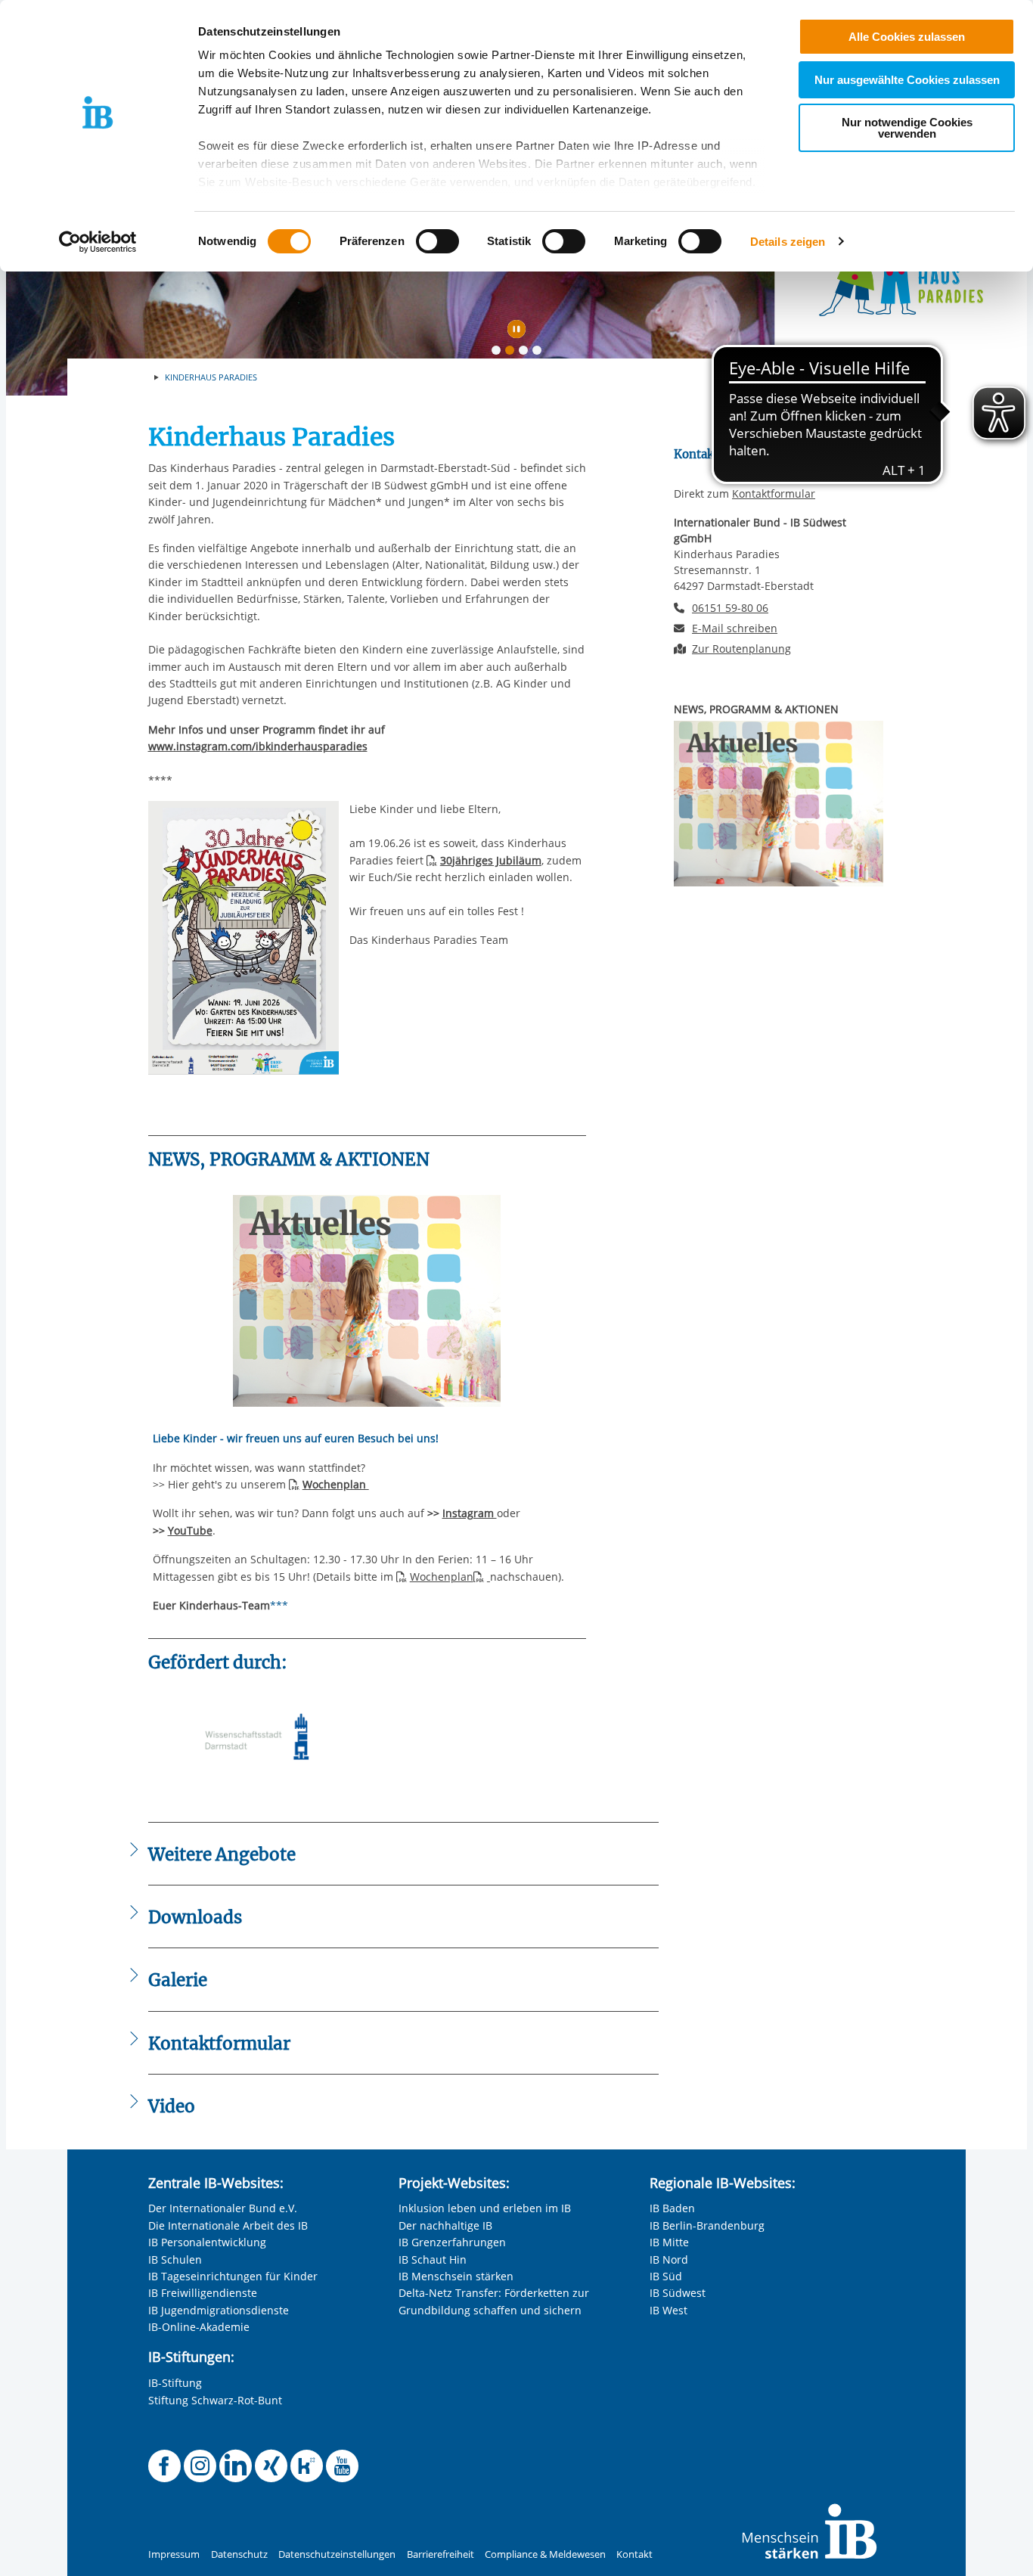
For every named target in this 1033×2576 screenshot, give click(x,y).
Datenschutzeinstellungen (337, 2554)
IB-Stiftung (175, 2383)
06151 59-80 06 (730, 608)
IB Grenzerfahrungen (452, 2242)
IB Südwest (678, 2293)
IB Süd (666, 2276)
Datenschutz (239, 2554)
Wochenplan (442, 1577)
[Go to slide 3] (526, 353)
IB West (669, 2310)
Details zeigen (788, 242)
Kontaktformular (774, 493)
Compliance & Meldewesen (545, 2554)
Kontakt (634, 2554)
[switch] (437, 241)
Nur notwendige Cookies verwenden (907, 128)
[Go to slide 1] (499, 353)
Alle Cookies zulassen (907, 37)
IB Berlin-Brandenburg (707, 2225)
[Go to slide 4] (540, 353)
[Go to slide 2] (513, 353)
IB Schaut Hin (433, 2259)
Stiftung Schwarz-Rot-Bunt (215, 2400)
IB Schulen (175, 2259)
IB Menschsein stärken (456, 2276)
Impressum (174, 2554)
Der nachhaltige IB (445, 2225)
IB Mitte (669, 2242)
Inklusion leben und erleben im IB (485, 2208)
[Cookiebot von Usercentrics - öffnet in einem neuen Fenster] (98, 242)
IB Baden (672, 2208)
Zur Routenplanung (741, 649)
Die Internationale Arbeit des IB (228, 2225)
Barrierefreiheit (440, 2554)
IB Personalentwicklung (207, 2242)
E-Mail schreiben (735, 628)
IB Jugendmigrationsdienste (219, 2310)
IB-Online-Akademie (199, 2327)
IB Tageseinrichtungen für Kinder (233, 2276)
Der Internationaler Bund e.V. (223, 2208)
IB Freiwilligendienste (203, 2293)
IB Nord (669, 2259)
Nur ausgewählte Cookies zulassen (907, 80)
